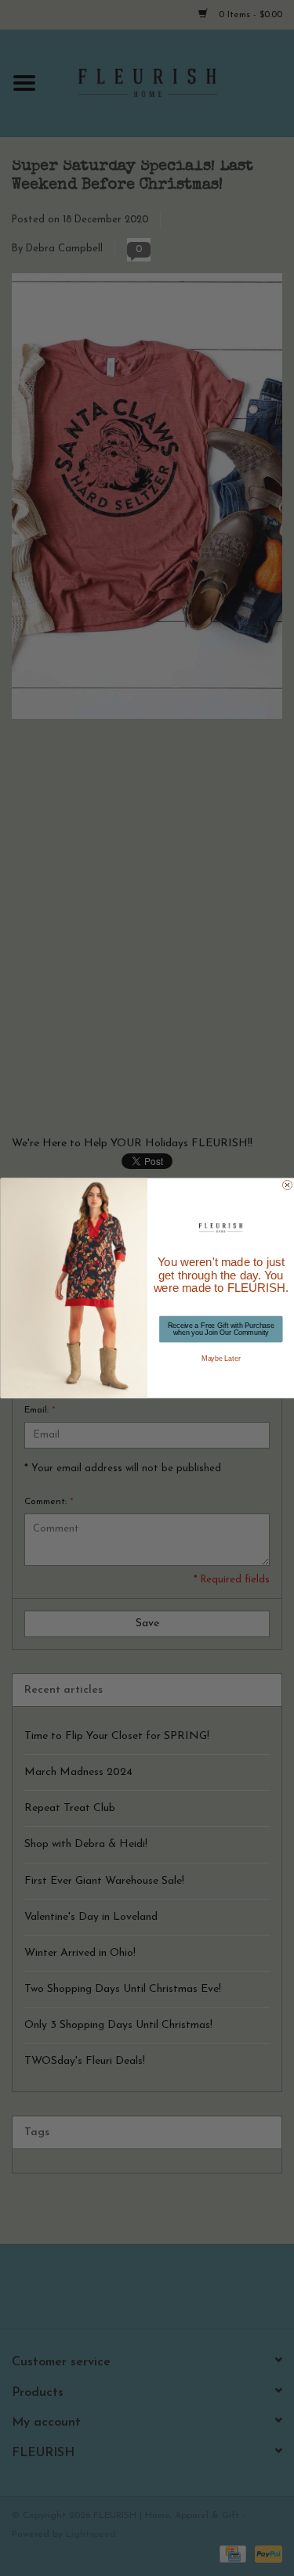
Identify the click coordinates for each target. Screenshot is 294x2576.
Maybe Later (221, 1358)
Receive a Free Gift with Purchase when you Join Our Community (220, 1329)
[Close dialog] (287, 1185)
